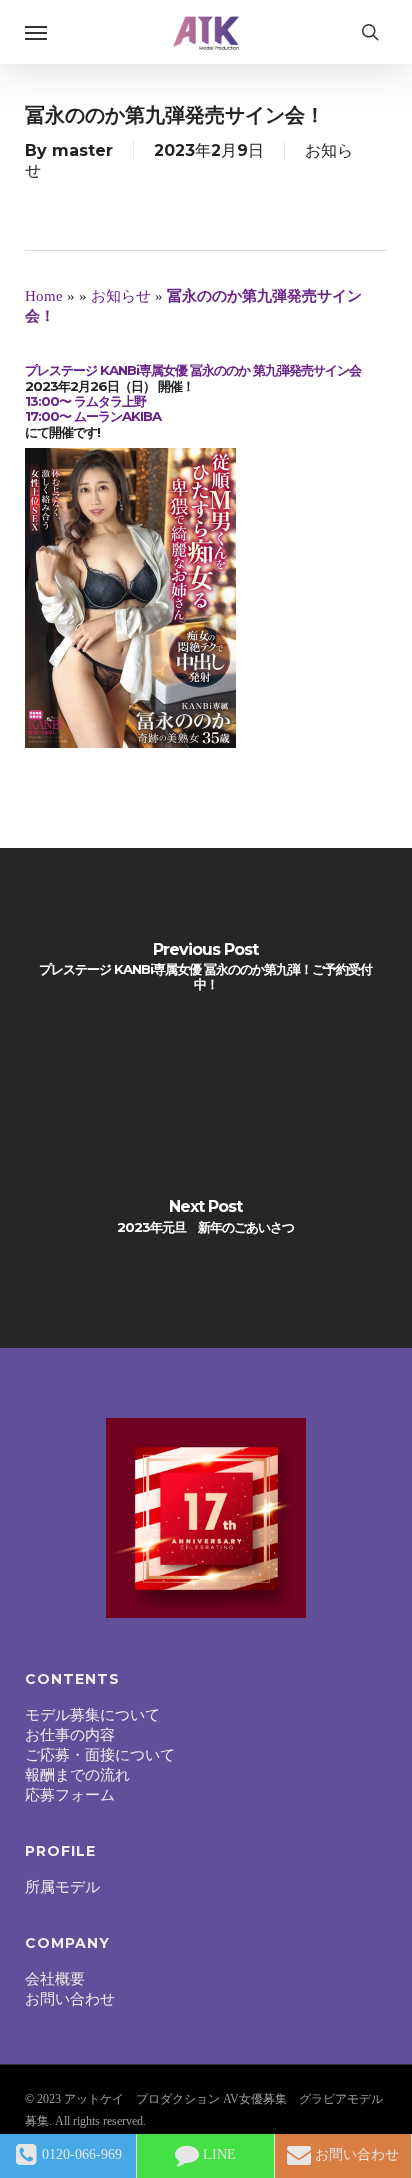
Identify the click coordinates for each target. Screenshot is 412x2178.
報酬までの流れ (77, 1775)
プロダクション (178, 2099)
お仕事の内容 (70, 1735)
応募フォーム (70, 1795)
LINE (217, 2154)
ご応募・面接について (100, 1755)
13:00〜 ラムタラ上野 (85, 401)
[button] (36, 32)
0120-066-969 (80, 2154)
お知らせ (121, 296)
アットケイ (94, 2099)
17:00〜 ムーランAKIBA (93, 416)
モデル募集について (92, 1715)
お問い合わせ (70, 1999)
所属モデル (62, 1887)
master (82, 150)
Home (44, 296)
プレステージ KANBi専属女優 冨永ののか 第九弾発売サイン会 (193, 370)
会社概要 (55, 1979)
